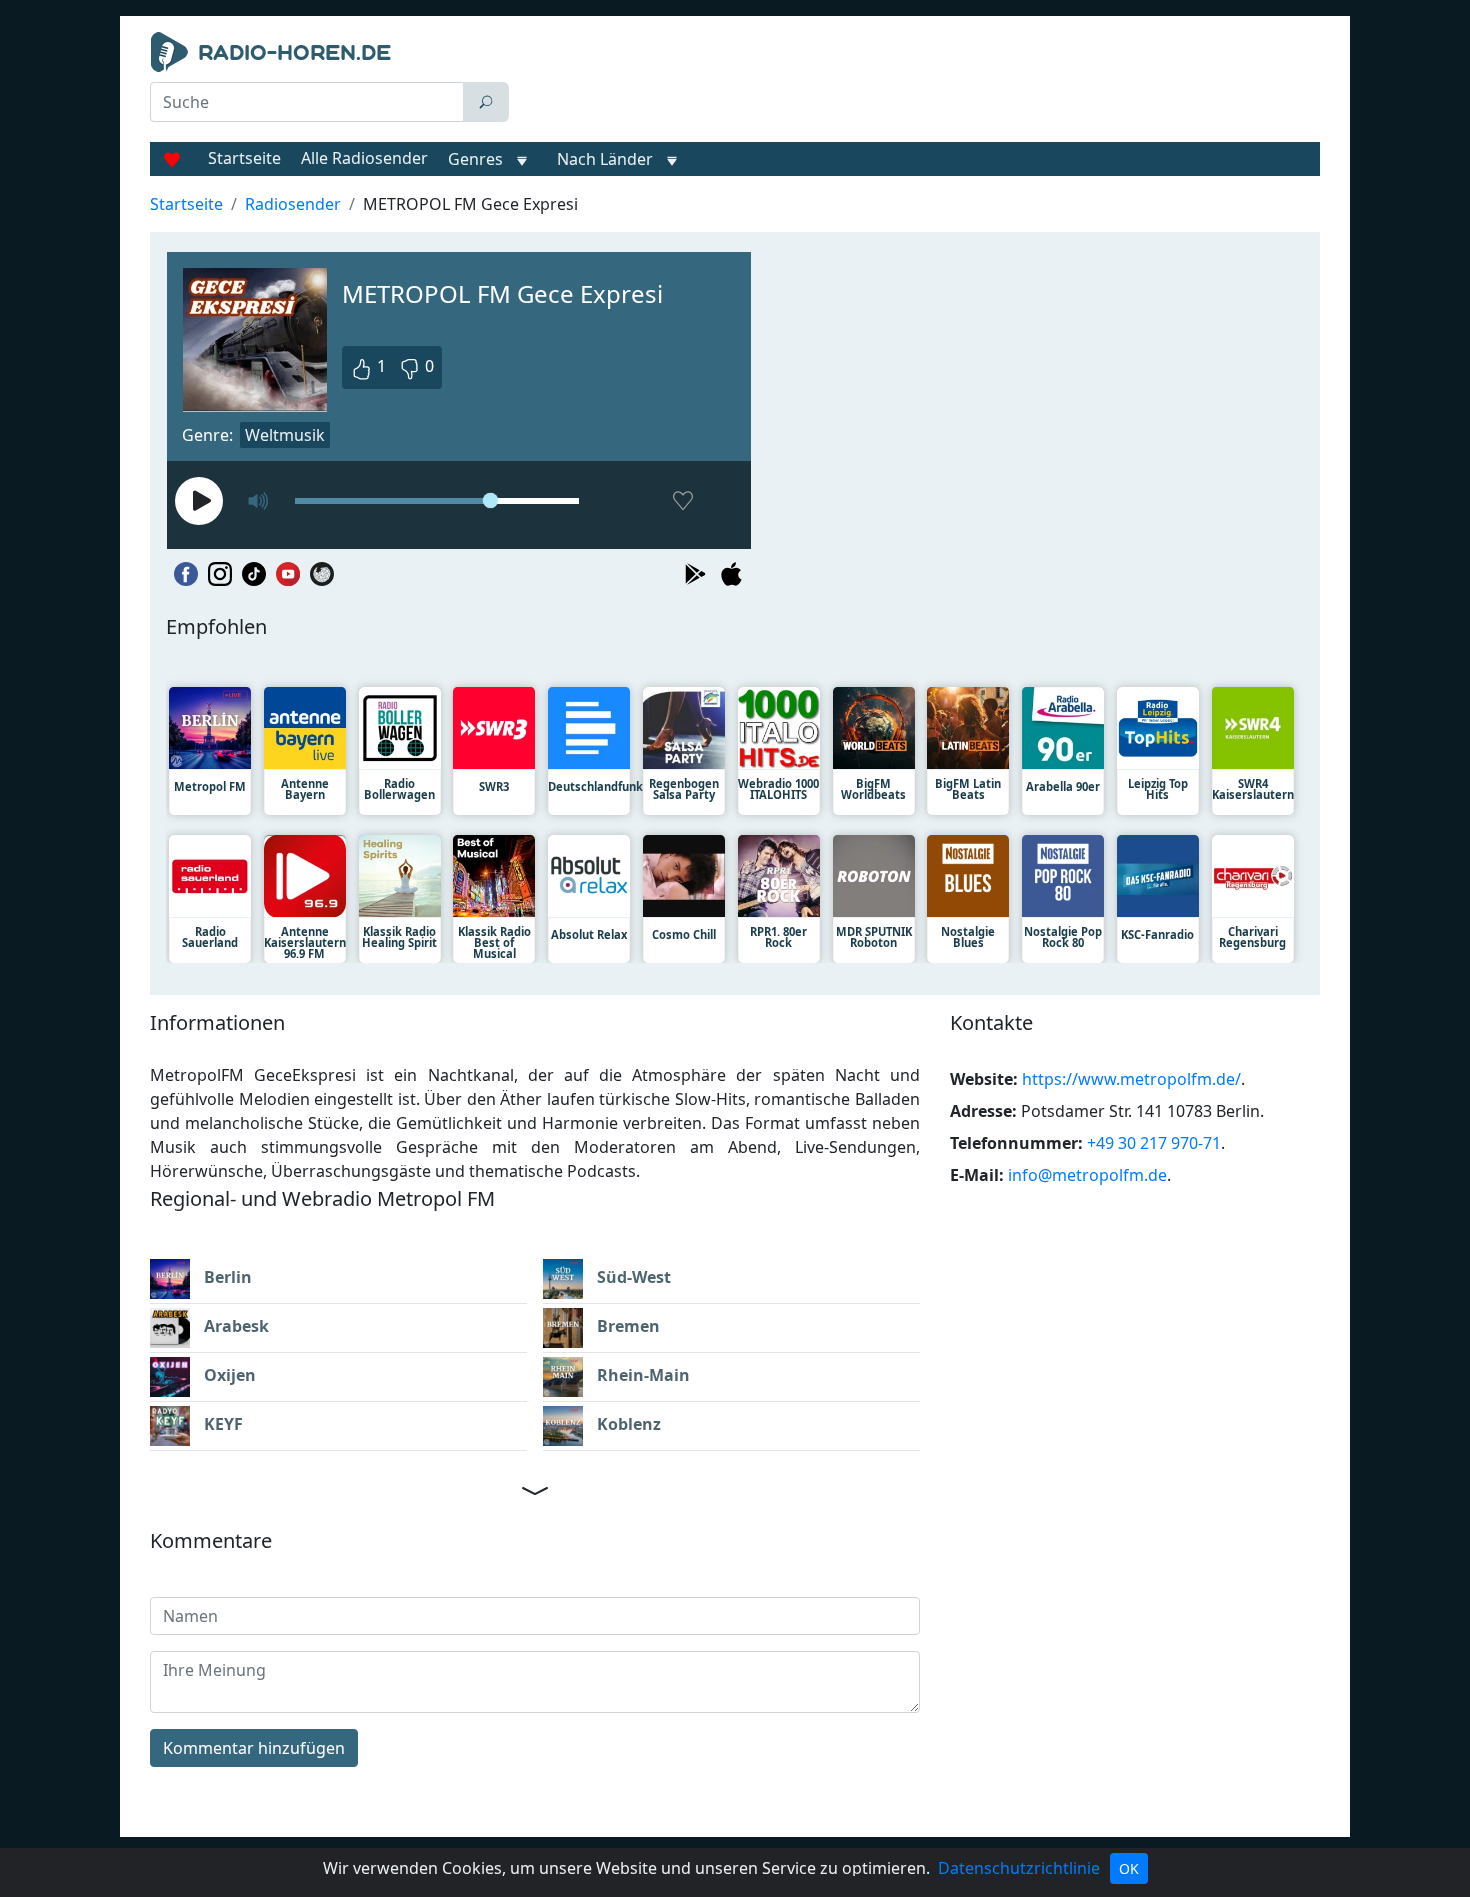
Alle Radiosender (364, 158)
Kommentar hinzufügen (254, 1748)
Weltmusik (285, 435)
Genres (475, 159)
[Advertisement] (919, 82)
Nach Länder (605, 159)
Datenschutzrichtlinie (1019, 1868)
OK (1129, 1868)
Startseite (244, 158)
